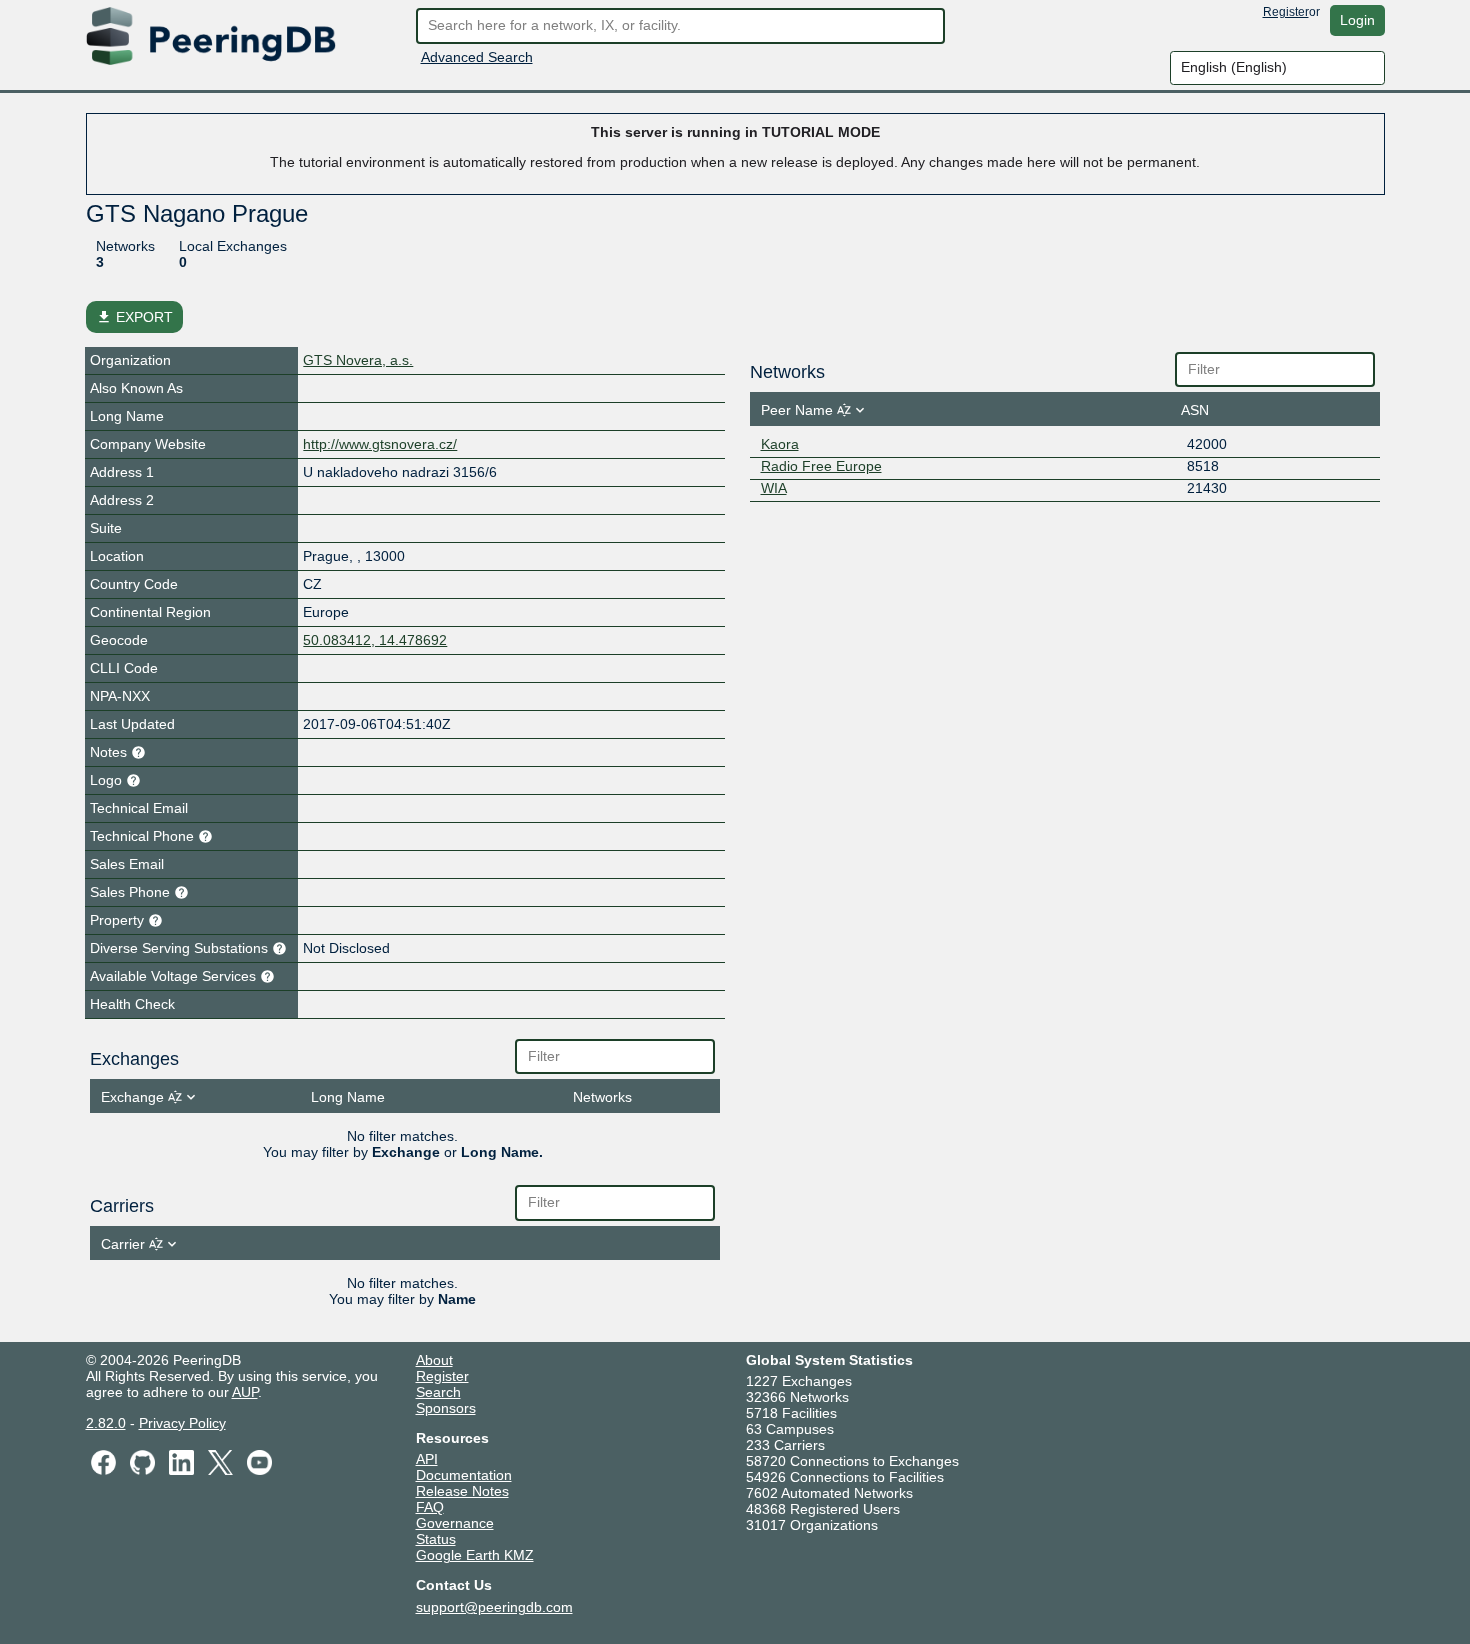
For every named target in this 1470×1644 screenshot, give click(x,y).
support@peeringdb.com (494, 1607)
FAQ (430, 1507)
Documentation (464, 1475)
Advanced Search (477, 57)
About (434, 1360)
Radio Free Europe (821, 466)
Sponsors (446, 1408)
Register (1286, 12)
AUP (245, 1392)
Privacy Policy (182, 1423)
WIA (774, 488)
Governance (455, 1523)
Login (1357, 20)
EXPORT (134, 317)
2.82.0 (106, 1423)
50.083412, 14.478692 (375, 640)
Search (438, 1392)
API (427, 1459)
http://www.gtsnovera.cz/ (380, 444)
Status (436, 1539)
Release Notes (462, 1491)
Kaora (780, 444)
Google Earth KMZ (475, 1555)
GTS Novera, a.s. (358, 360)
